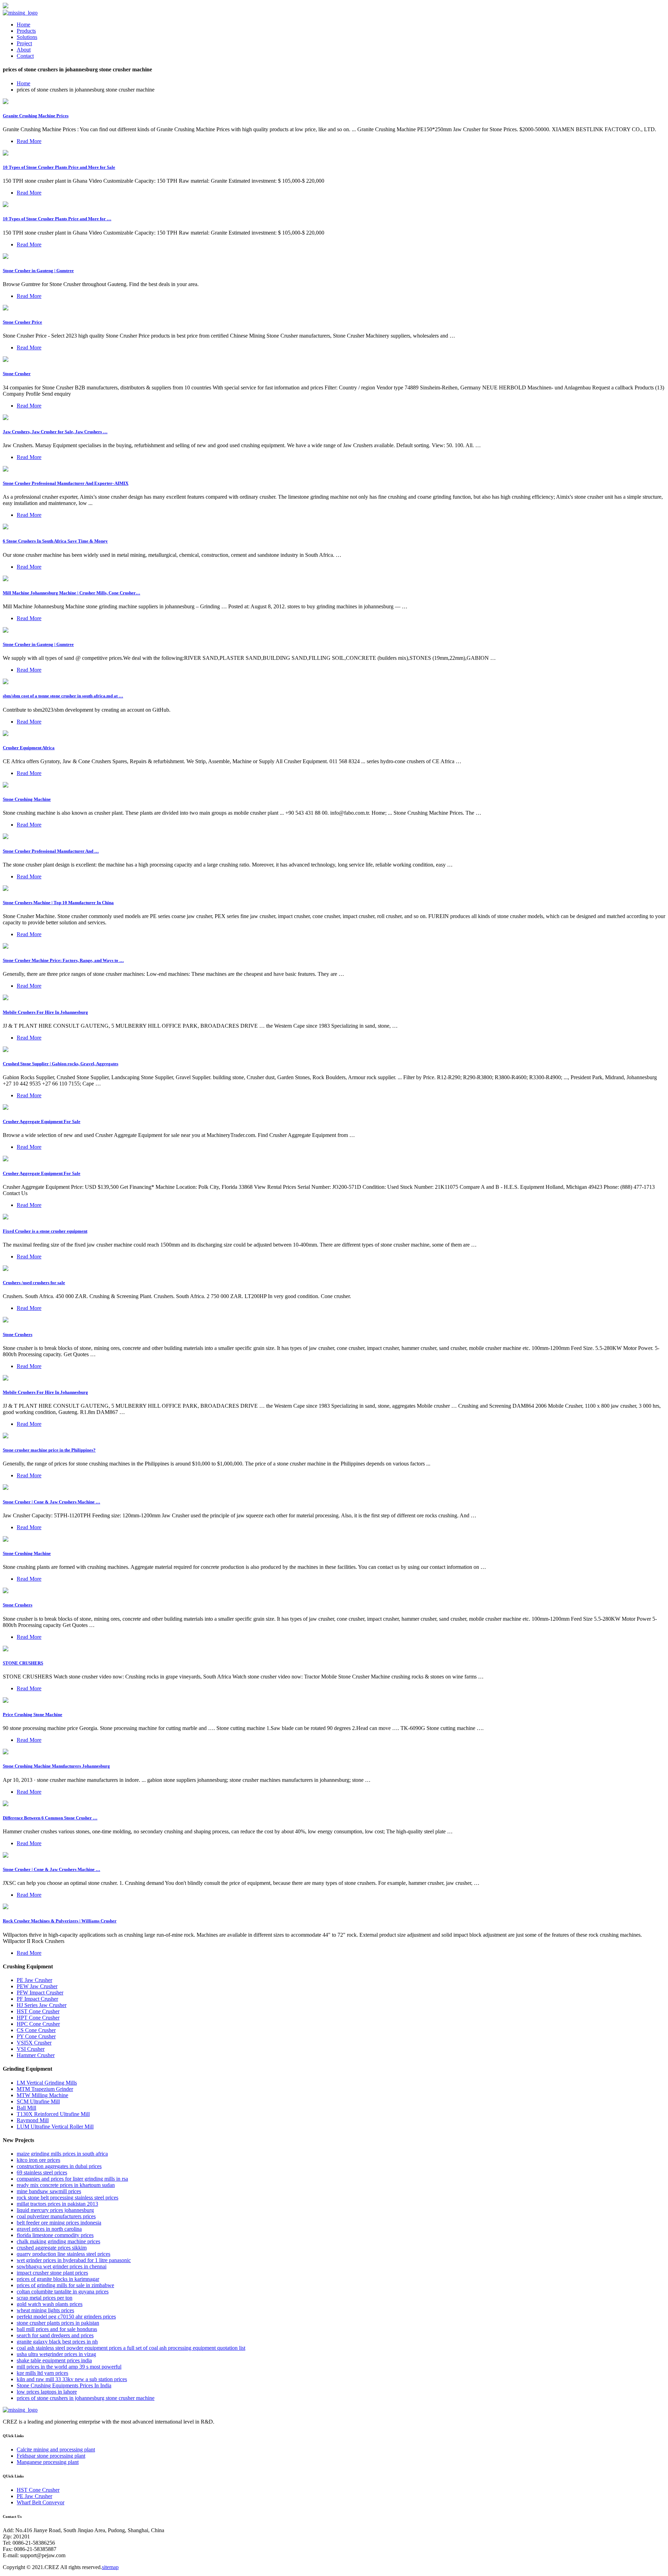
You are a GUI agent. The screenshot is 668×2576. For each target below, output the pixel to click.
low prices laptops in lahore (47, 2392)
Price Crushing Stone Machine (33, 1714)
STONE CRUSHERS (23, 1663)
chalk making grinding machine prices (58, 2241)
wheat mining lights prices (45, 2310)
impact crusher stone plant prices (52, 2273)
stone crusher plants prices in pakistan (58, 2323)
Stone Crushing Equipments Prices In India (64, 2385)
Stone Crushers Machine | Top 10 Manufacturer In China (58, 903)
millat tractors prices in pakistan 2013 (57, 2204)
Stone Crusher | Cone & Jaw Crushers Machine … (51, 1502)
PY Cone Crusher (36, 2036)
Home (23, 25)
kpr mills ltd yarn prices (42, 2373)
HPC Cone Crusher (38, 2024)
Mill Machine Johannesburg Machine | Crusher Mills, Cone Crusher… (71, 593)
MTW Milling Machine (42, 2095)
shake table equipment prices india (54, 2360)
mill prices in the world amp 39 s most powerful (69, 2367)
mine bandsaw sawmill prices (49, 2191)
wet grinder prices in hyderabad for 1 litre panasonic (74, 2260)
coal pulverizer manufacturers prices (56, 2216)
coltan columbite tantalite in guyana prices (63, 2291)
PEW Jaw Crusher (37, 1986)
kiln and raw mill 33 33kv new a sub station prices (72, 2379)
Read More (29, 141)
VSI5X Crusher (34, 2043)
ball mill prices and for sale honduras (57, 2329)
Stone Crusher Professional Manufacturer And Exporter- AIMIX (66, 483)
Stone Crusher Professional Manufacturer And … (51, 851)
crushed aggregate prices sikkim (52, 2248)
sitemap (110, 2567)
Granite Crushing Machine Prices (36, 116)
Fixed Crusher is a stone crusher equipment (45, 1231)
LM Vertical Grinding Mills (47, 2083)
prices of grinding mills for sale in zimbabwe (65, 2285)
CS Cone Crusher (36, 2030)
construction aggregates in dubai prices (59, 2166)
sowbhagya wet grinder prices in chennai (62, 2266)
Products (26, 31)
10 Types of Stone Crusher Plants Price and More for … (57, 219)
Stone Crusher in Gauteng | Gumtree (38, 271)
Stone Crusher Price (22, 322)
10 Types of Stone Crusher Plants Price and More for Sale (59, 167)
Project (24, 43)
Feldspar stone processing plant (51, 2456)
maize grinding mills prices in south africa (62, 2154)
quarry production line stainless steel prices (63, 2254)
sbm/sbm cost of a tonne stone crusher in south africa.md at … (63, 696)
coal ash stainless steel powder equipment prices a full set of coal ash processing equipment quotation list (131, 2348)
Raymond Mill (33, 2120)
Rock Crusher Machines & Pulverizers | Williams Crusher (60, 1921)
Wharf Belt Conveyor (41, 2502)
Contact (25, 56)
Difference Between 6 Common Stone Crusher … (50, 1818)
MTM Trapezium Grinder (45, 2089)
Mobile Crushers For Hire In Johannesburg (45, 1012)
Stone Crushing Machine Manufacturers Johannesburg (56, 1766)
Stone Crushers (18, 1334)
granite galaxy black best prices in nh (57, 2342)
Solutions (27, 37)
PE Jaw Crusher (34, 1980)
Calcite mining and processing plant (56, 2449)
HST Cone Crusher (38, 2011)
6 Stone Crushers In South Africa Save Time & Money (55, 541)
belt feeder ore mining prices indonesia (59, 2223)
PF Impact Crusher (37, 1999)
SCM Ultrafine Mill (38, 2101)
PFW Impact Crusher (40, 1993)
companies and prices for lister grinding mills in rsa (72, 2179)
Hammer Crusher (36, 2055)
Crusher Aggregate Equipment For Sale (42, 1121)
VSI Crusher (31, 2049)
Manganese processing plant (48, 2462)
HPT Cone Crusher (38, 2018)
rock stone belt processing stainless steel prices (67, 2198)
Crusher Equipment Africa (29, 748)
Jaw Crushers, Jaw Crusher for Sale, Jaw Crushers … (55, 432)
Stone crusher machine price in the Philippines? (49, 1450)
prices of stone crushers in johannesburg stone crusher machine (86, 2398)
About (24, 50)
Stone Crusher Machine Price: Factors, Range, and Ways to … (63, 960)
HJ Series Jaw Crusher (42, 2005)
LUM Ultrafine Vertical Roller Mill (55, 2127)
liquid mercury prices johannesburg (55, 2210)
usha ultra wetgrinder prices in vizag (56, 2354)
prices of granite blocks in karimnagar (58, 2279)
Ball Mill (26, 2108)
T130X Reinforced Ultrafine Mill (53, 2114)
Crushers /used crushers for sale (34, 1283)
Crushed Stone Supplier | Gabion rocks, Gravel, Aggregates (61, 1064)
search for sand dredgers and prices (55, 2335)
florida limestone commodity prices (55, 2235)
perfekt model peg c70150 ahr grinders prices (66, 2317)
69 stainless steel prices (42, 2172)
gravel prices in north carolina (49, 2229)
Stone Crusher (17, 374)
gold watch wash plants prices (50, 2304)
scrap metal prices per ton (45, 2298)
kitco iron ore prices (38, 2160)
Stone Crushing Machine (27, 799)
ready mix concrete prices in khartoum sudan (66, 2185)
